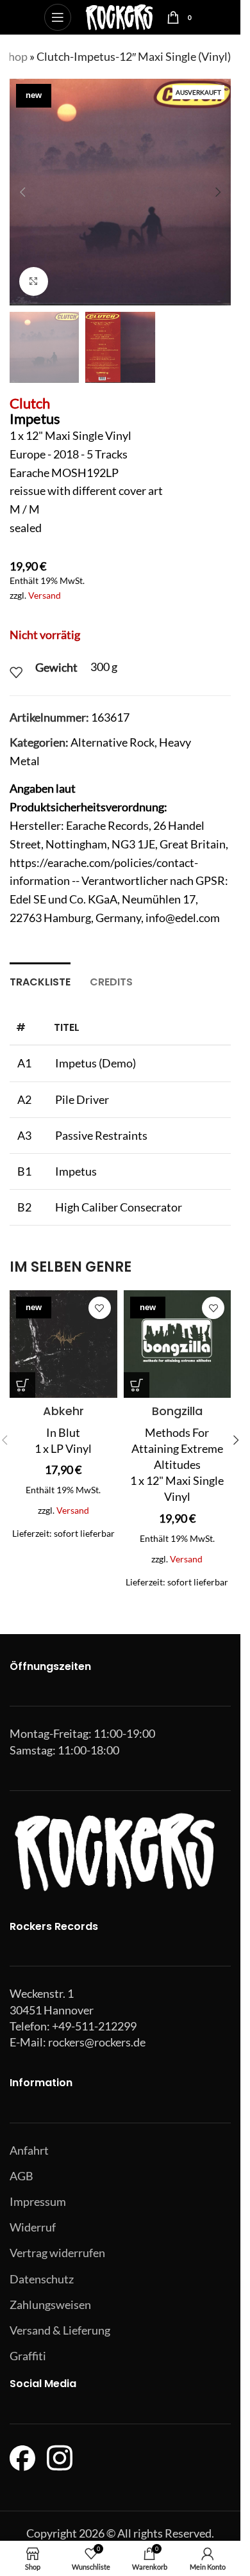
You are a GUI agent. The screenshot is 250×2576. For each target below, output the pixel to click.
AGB (21, 2176)
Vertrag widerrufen (57, 2253)
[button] (22, 192)
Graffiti (28, 2356)
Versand (45, 595)
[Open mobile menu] (58, 17)
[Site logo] (119, 16)
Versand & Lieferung (60, 2330)
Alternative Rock (113, 742)
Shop (15, 56)
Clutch (30, 403)
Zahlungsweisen (50, 2305)
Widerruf (33, 2227)
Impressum (38, 2201)
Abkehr (63, 1411)
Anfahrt (29, 2150)
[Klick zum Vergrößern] (34, 281)
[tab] (40, 980)
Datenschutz (42, 2279)
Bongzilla (177, 1411)
